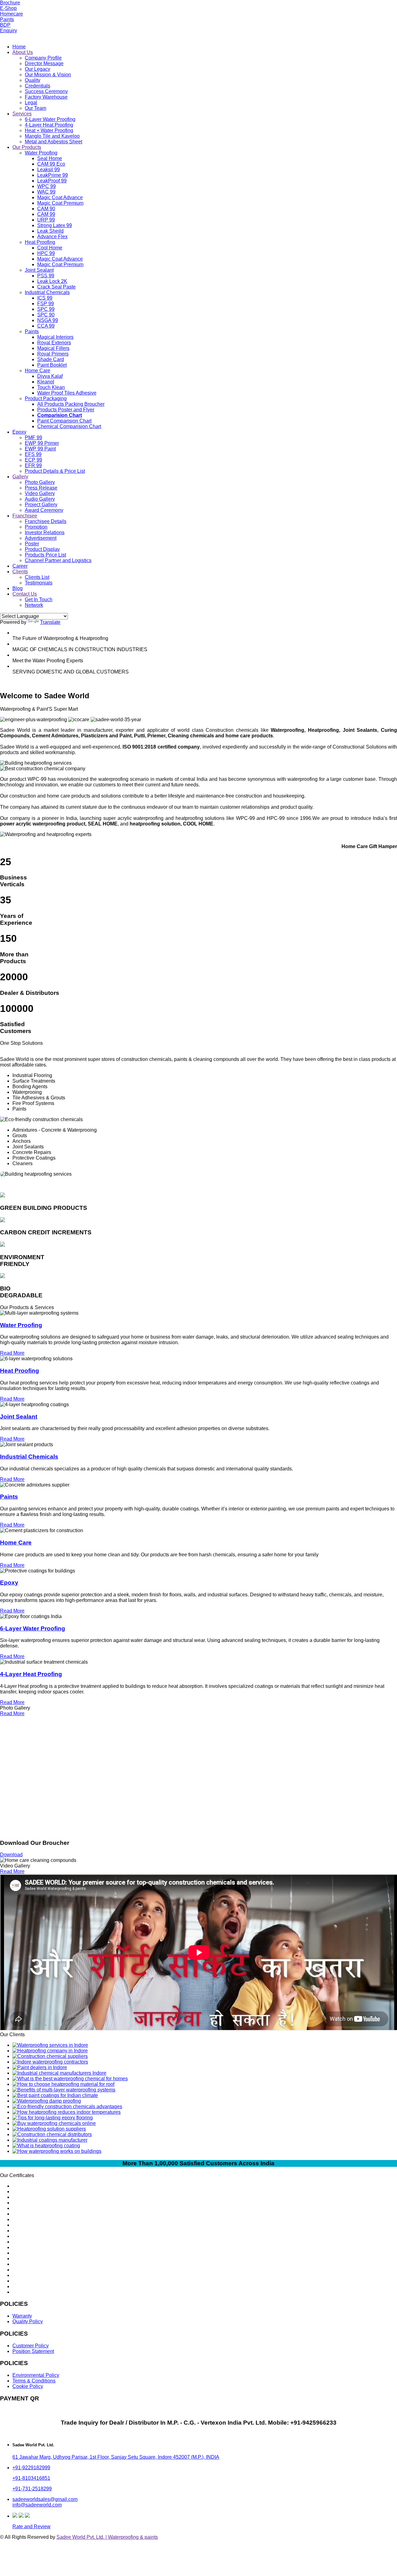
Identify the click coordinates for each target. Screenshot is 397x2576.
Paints (7, 19)
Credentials (38, 86)
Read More (12, 1353)
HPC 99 (46, 253)
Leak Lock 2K (52, 281)
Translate (50, 622)
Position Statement (33, 2351)
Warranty (22, 2316)
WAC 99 (46, 192)
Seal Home (50, 158)
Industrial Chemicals (47, 292)
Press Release (41, 488)
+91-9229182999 (31, 2468)
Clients (20, 572)
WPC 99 (47, 186)
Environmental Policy (36, 2375)
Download (11, 1855)
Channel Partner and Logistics (58, 560)
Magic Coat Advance (60, 197)
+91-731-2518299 (32, 2489)
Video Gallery (40, 493)
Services (22, 114)
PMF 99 (33, 438)
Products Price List (45, 555)
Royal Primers (53, 354)
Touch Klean (51, 387)
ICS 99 (45, 298)
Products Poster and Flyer (66, 410)
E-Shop (8, 8)
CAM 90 (46, 209)
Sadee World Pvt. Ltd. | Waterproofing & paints (107, 2537)
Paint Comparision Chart (64, 421)
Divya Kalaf (50, 376)
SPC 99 (46, 309)
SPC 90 (46, 315)
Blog (18, 588)
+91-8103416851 (31, 2478)
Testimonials (39, 583)
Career (20, 566)
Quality (33, 80)
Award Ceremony (44, 510)
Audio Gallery (40, 499)
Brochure (10, 3)
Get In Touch (39, 599)
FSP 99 (46, 304)
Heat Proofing (40, 242)
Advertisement (41, 538)
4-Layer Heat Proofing (49, 125)
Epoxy (19, 432)
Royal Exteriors (54, 343)
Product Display (42, 549)
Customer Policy (31, 2346)
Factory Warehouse (46, 97)
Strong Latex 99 (55, 225)
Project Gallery (41, 505)
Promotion (36, 527)
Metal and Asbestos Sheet (54, 142)
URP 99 (46, 220)
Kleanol (46, 382)
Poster (32, 544)
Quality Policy (28, 2321)
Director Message (44, 63)
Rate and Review (31, 2527)
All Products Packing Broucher (71, 404)
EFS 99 (33, 454)
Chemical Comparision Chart (69, 426)
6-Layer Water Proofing (50, 119)
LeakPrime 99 (53, 175)
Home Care (38, 371)
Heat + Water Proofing (49, 130)
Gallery (20, 477)
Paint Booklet (52, 365)
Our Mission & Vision (48, 75)
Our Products (27, 147)
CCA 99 (46, 326)
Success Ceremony (46, 91)
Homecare (11, 14)
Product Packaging (46, 398)
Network (34, 605)
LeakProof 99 (52, 181)
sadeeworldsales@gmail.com (45, 2499)
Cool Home (50, 248)
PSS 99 (46, 276)
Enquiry (9, 31)
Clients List (37, 577)
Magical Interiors (55, 337)
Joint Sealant (39, 270)
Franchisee (25, 516)
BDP (5, 25)
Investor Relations (45, 532)
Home (19, 47)
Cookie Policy (28, 2386)
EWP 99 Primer (42, 443)
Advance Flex (52, 237)
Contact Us (25, 594)
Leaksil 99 (49, 170)
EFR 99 (33, 465)
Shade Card (51, 359)
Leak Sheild (50, 231)
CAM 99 (46, 214)
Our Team (36, 108)
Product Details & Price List (55, 471)
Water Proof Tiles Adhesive (67, 393)
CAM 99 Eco (51, 164)
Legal (31, 103)
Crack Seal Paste (56, 287)
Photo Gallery (40, 482)
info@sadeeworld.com (37, 2505)
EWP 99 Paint (40, 449)
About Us (23, 52)
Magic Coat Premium (60, 203)
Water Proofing (41, 153)
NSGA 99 (48, 320)
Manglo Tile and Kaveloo (52, 136)
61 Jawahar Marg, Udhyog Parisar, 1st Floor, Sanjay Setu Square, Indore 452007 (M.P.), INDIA (116, 2457)
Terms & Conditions (34, 2381)
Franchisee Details (46, 521)
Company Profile (43, 58)
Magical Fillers (53, 348)
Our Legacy (38, 69)
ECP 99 (33, 460)
